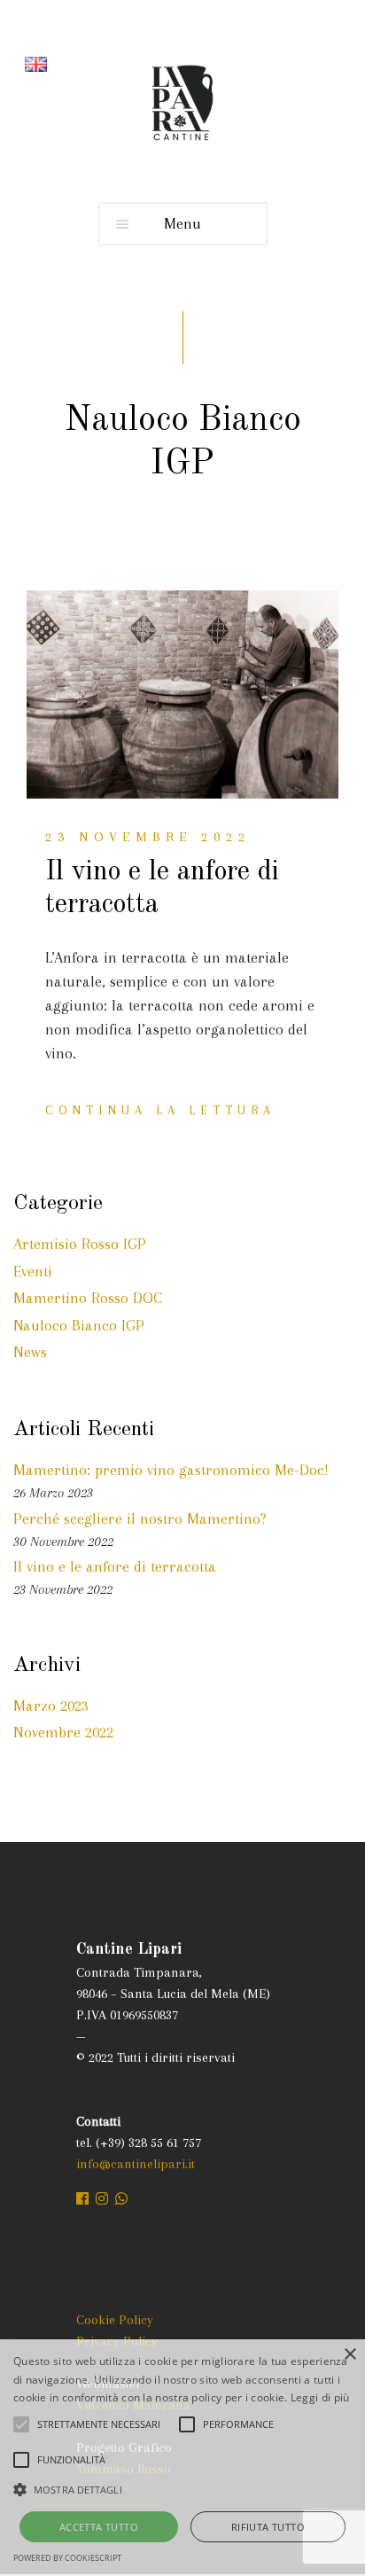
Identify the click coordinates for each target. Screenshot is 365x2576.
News (30, 1352)
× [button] (349, 2355)
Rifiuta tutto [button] (268, 2527)
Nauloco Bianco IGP (79, 1325)
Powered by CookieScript (67, 2558)
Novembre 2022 (63, 1732)
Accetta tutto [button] (99, 2527)
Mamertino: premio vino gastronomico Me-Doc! (171, 1470)
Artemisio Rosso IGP (80, 1244)
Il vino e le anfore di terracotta (115, 1566)
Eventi (33, 1271)
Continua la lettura (160, 1110)
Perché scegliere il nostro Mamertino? (140, 1518)
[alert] (182, 2458)
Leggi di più (320, 2397)
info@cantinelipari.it (136, 2164)
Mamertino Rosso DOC (88, 1298)
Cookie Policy (115, 2320)
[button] (182, 2489)
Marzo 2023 (51, 1706)
